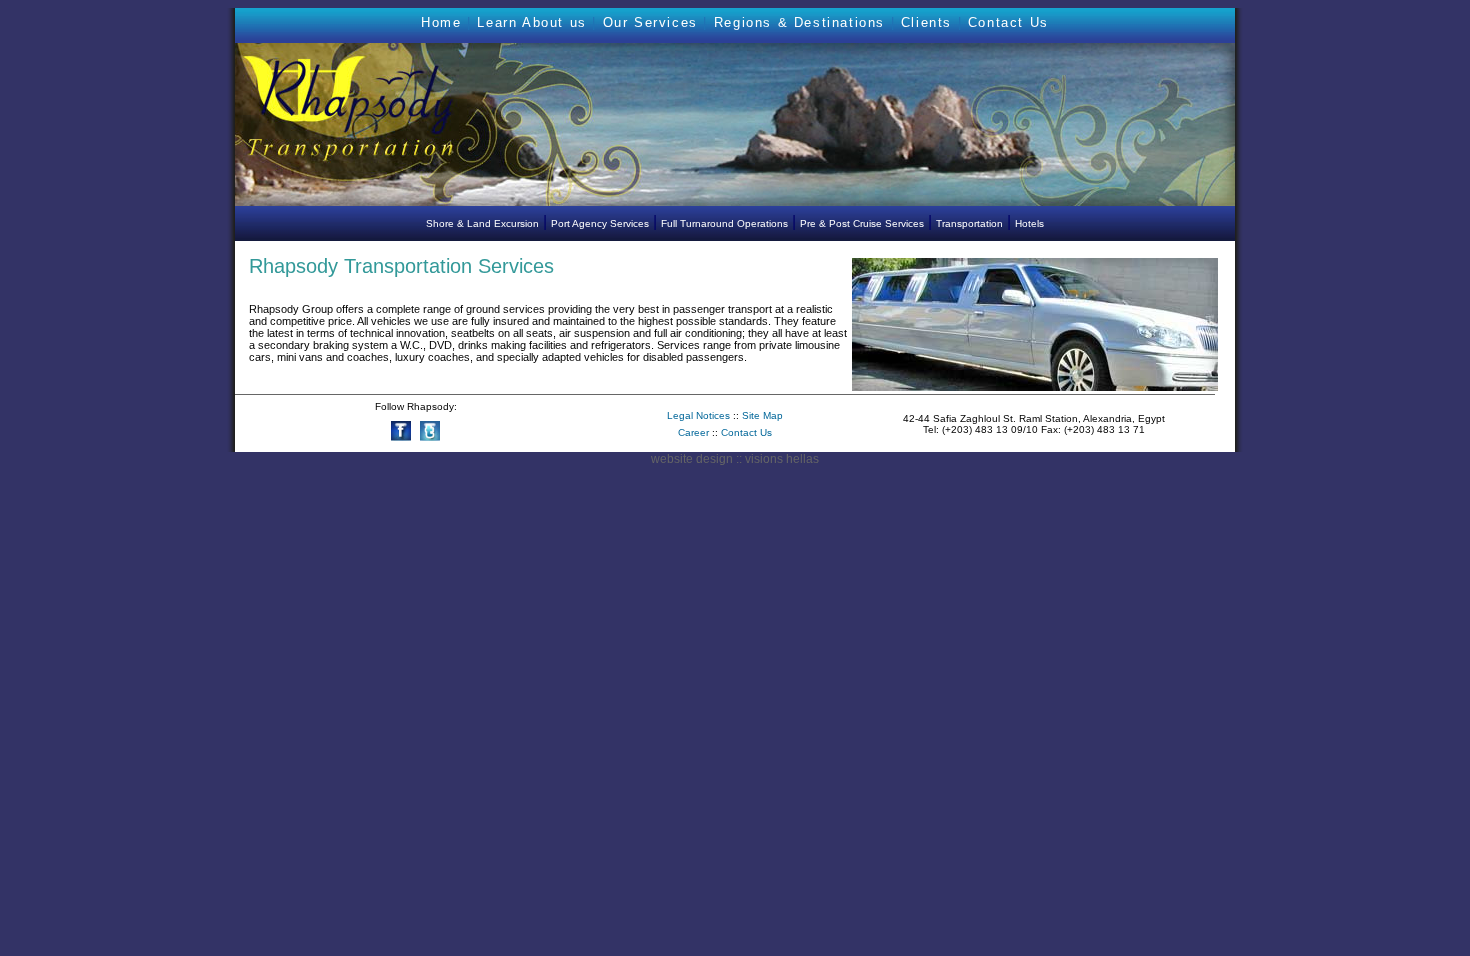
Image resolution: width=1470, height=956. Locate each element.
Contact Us (1008, 22)
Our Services (650, 22)
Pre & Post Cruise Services (862, 223)
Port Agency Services (600, 223)
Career (695, 432)
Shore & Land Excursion (482, 223)
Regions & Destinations (799, 22)
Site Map (762, 415)
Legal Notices (698, 415)
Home (441, 22)
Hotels (1029, 223)
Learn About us (531, 22)
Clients (926, 22)
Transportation (969, 223)
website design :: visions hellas (735, 459)
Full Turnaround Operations (724, 223)
